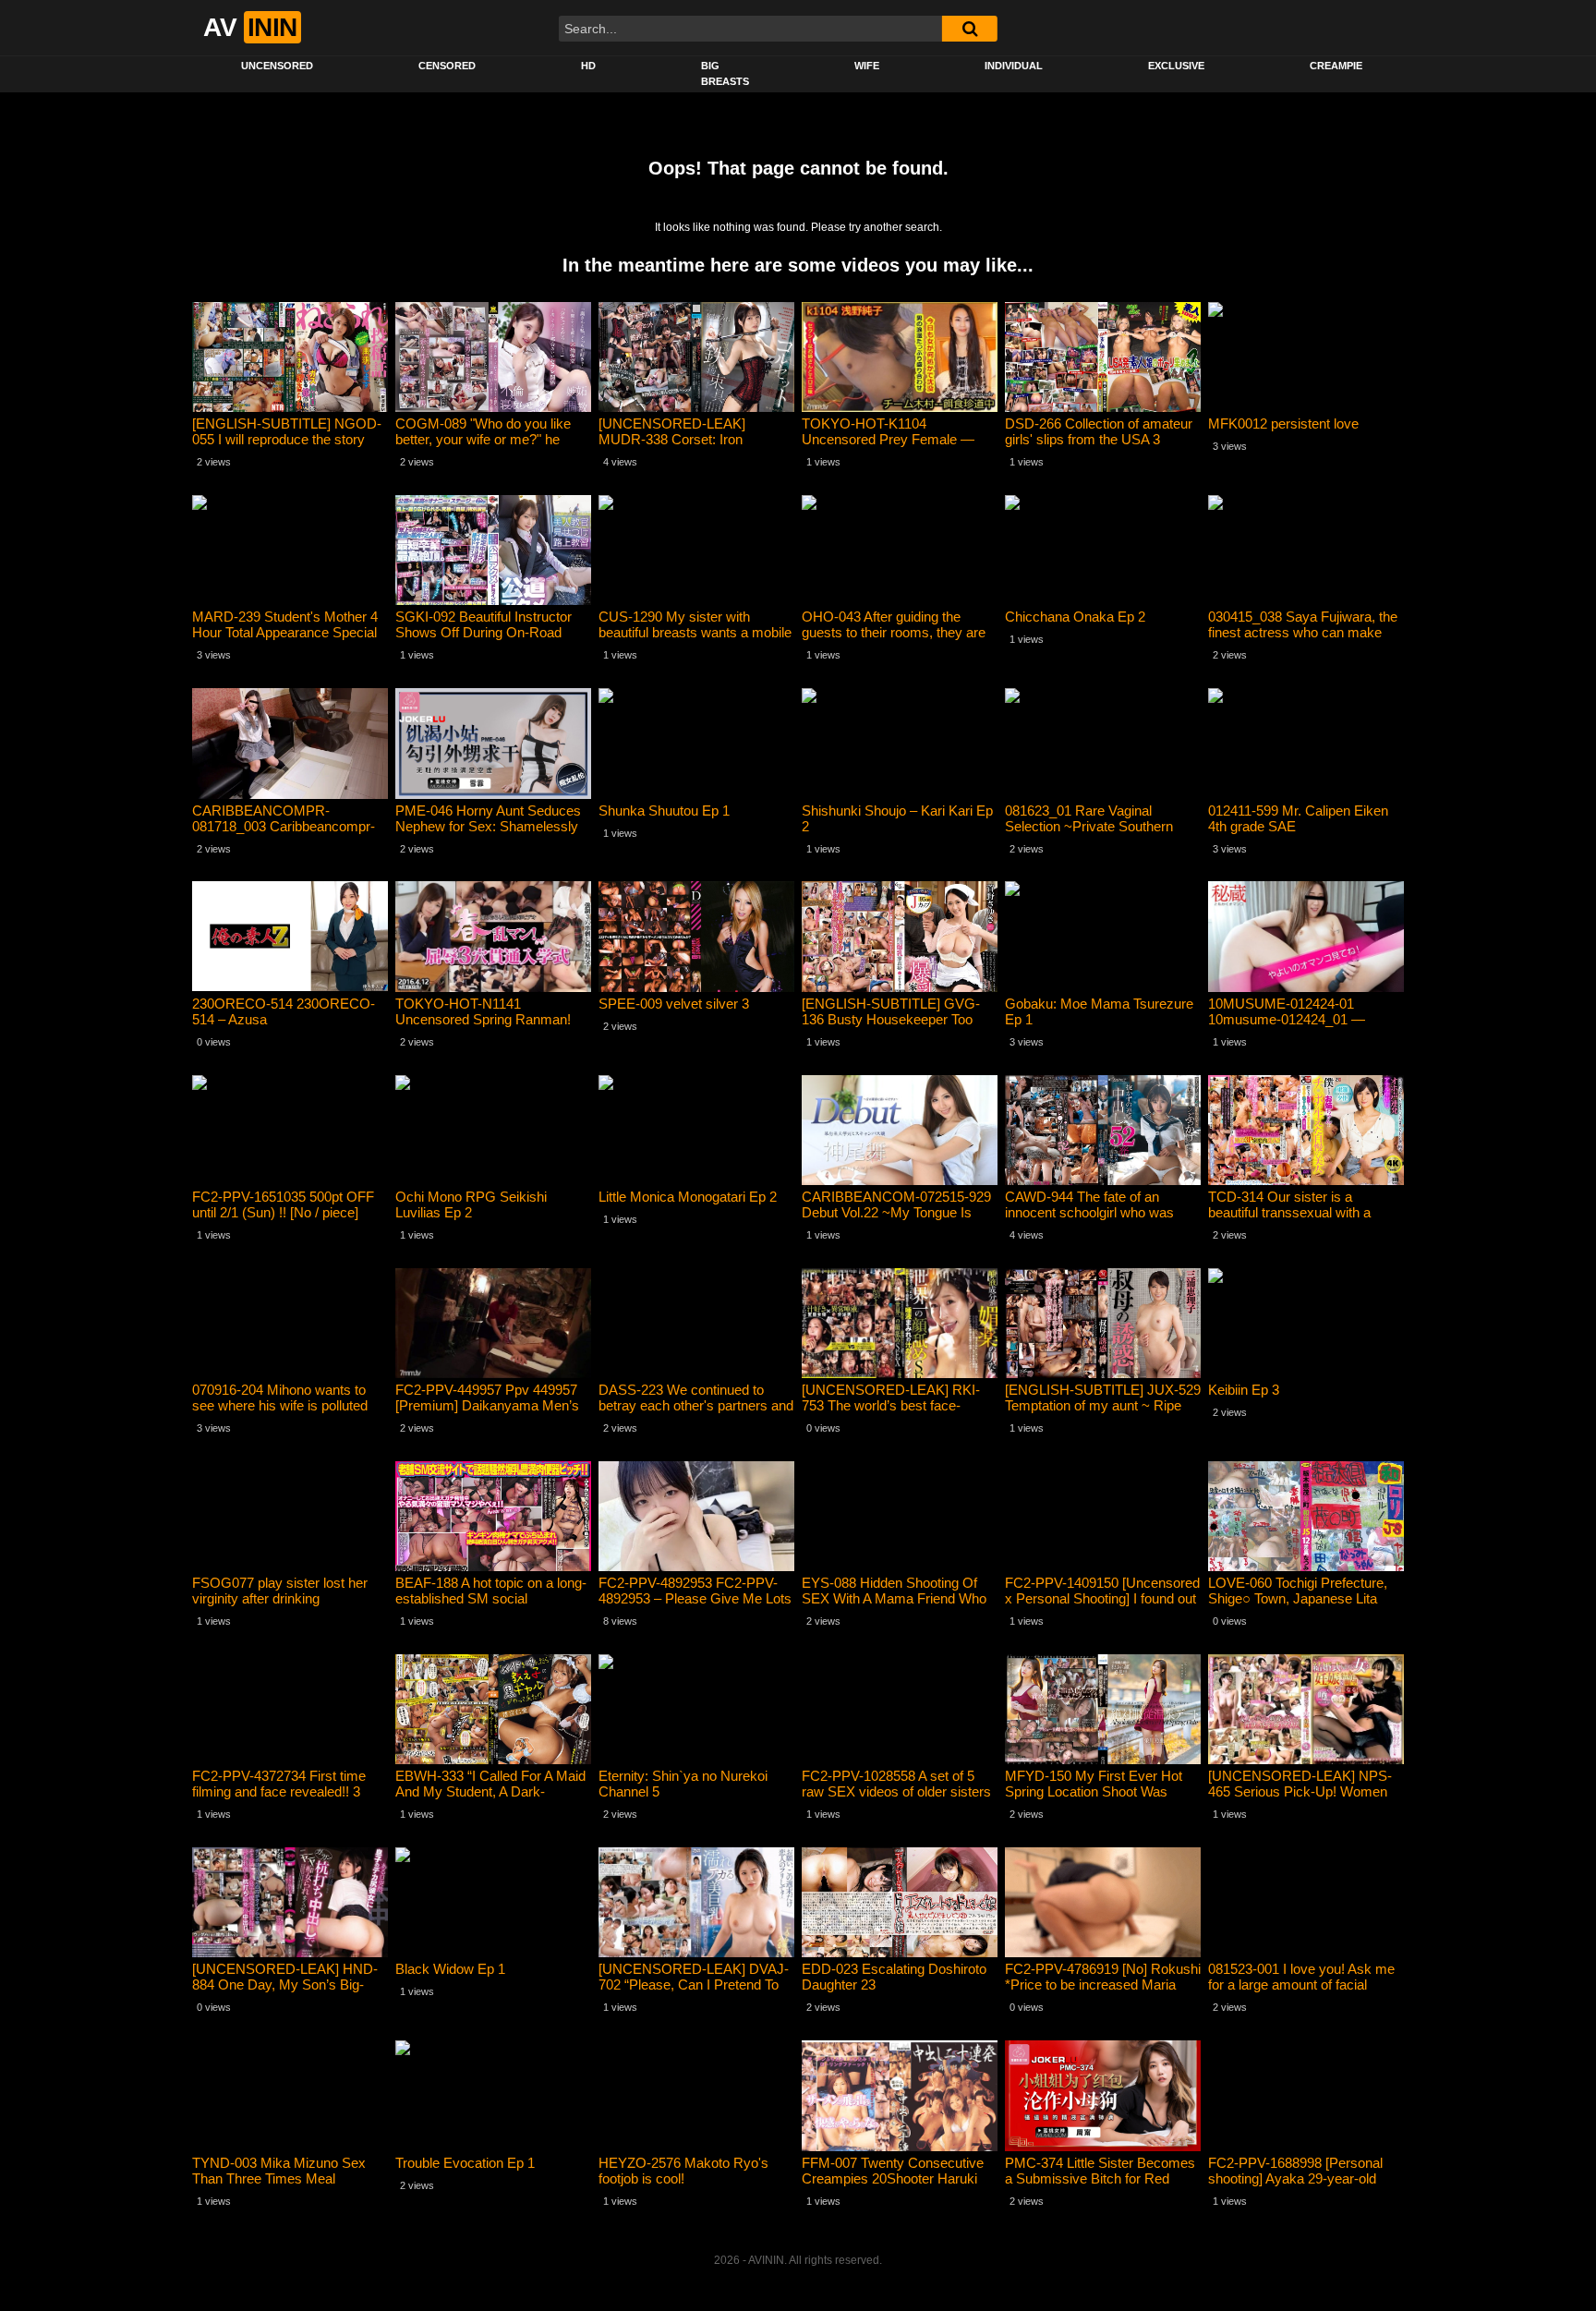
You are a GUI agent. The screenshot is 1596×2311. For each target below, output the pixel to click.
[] (970, 29)
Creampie (1336, 66)
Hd (588, 66)
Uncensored (277, 66)
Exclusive (1176, 66)
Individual (1014, 66)
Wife (867, 66)
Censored (447, 66)
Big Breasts (725, 73)
